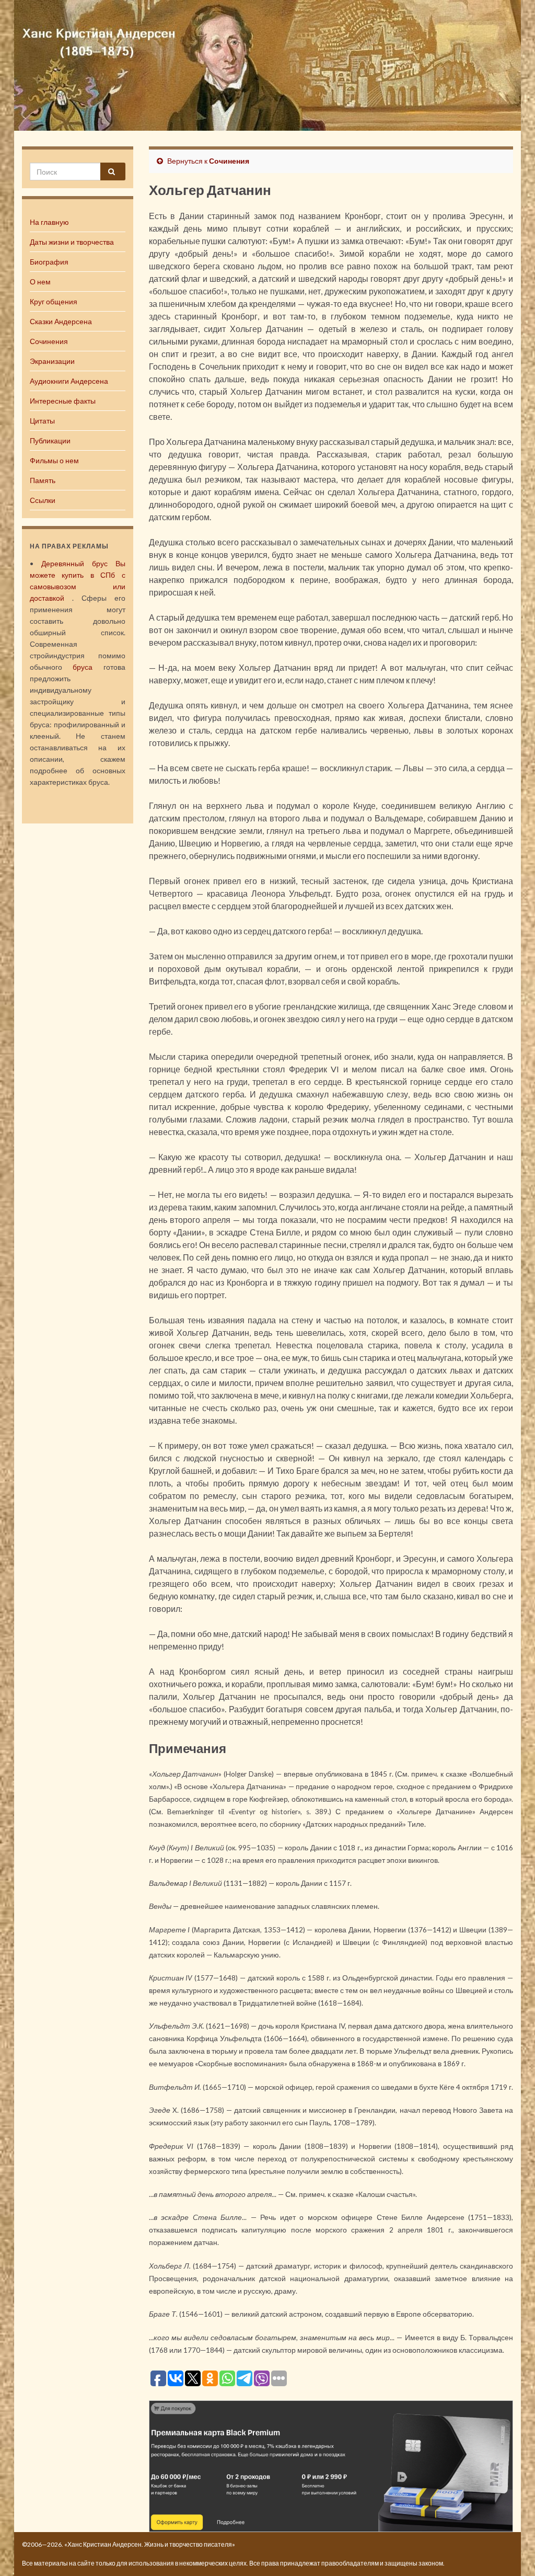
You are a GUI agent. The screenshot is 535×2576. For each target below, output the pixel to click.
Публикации (50, 440)
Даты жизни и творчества (72, 242)
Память (43, 480)
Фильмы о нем (54, 460)
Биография (49, 262)
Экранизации (52, 361)
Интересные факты (63, 401)
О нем (40, 282)
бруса (83, 667)
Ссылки (43, 500)
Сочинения (49, 341)
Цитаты (42, 421)
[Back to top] (511, 2552)
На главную (49, 222)
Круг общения (54, 301)
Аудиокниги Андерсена (69, 381)
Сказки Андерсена (61, 321)
